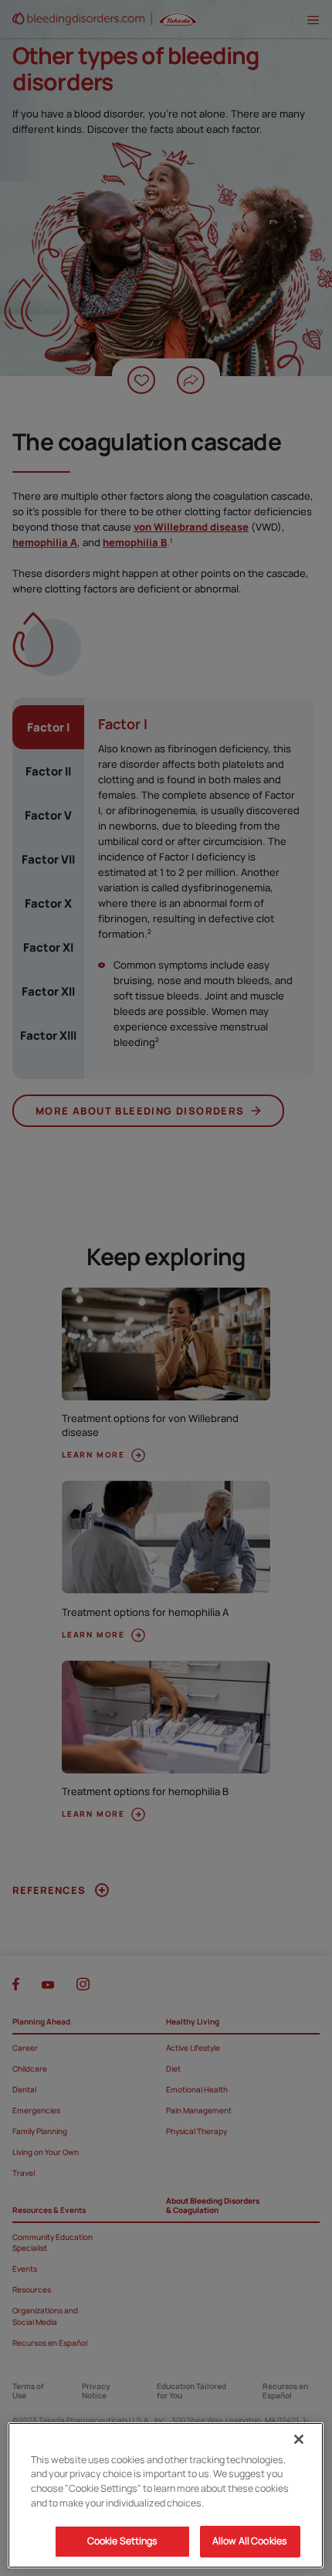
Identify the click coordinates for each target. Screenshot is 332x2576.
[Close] (299, 2439)
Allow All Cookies (250, 2541)
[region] (166, 2495)
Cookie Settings (123, 2541)
